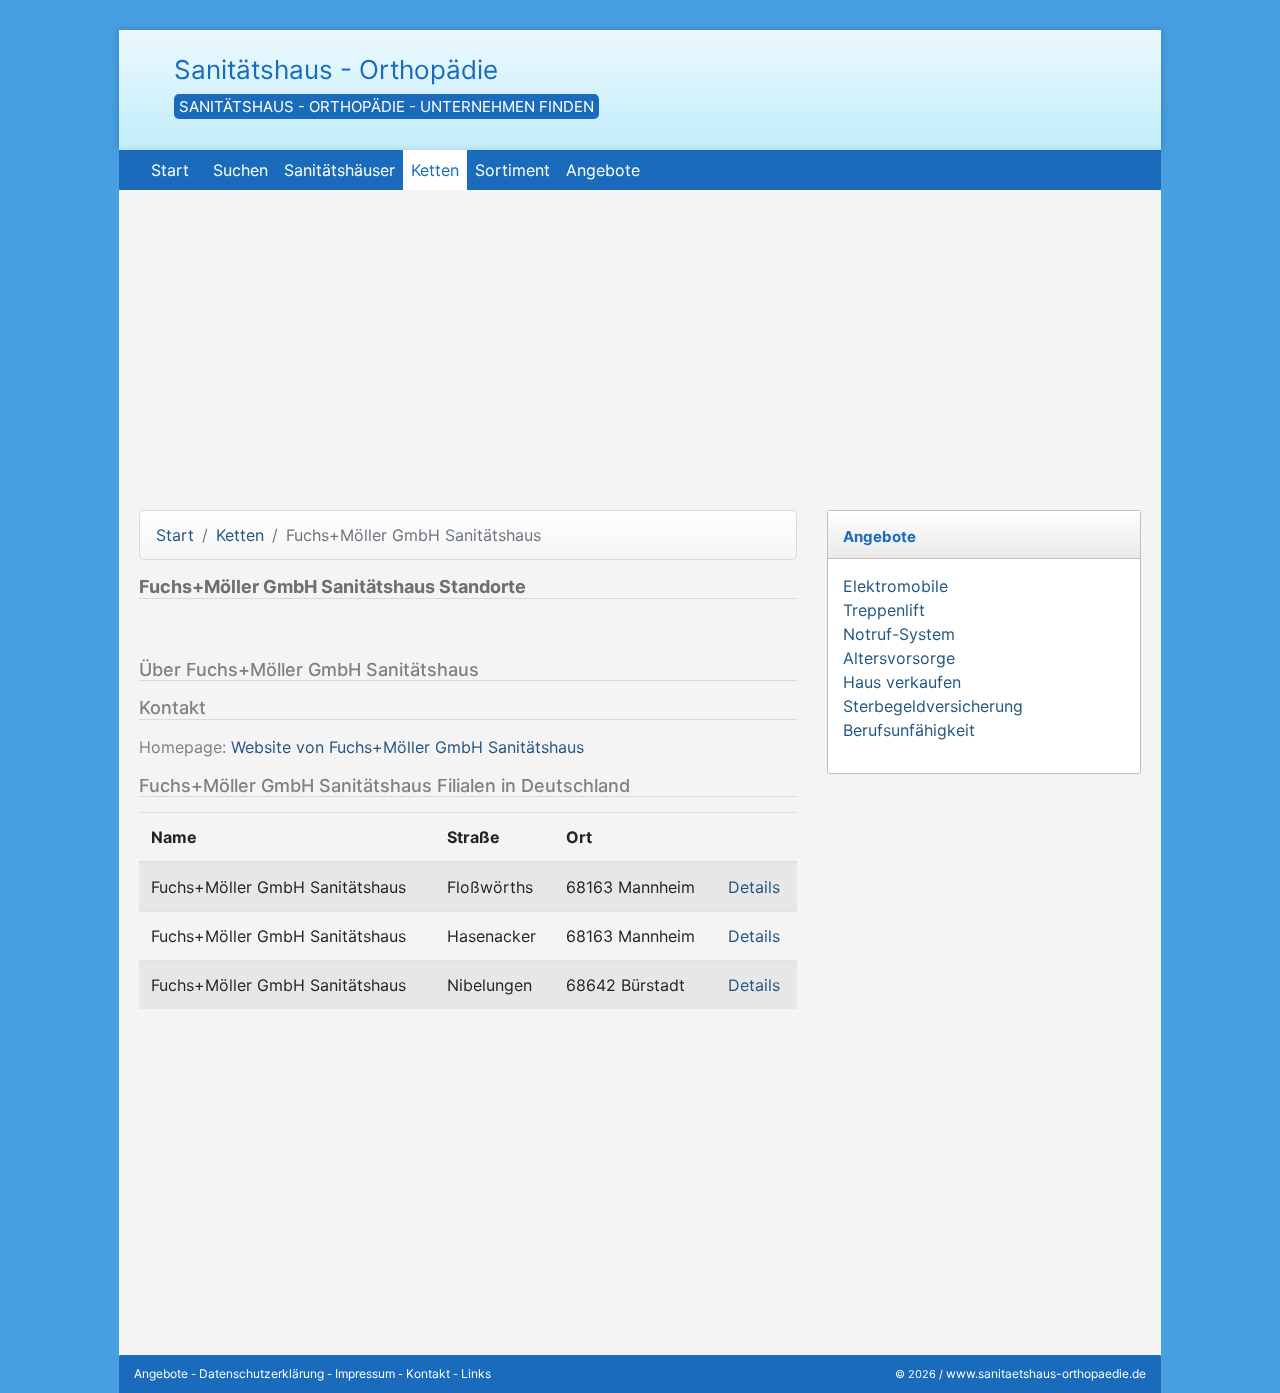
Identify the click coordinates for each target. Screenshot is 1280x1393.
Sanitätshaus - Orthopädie (336, 69)
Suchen (240, 170)
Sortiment (512, 170)
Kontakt (428, 1373)
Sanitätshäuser (339, 170)
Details (754, 887)
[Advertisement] (640, 360)
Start (170, 170)
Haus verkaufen (902, 682)
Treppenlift (884, 610)
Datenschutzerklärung (261, 1373)
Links (476, 1373)
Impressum (365, 1373)
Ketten (435, 170)
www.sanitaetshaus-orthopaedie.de (1046, 1373)
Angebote (603, 170)
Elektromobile (895, 586)
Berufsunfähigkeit (909, 730)
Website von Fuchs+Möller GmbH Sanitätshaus (407, 747)
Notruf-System (899, 634)
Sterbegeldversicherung (933, 706)
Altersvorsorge (899, 658)
